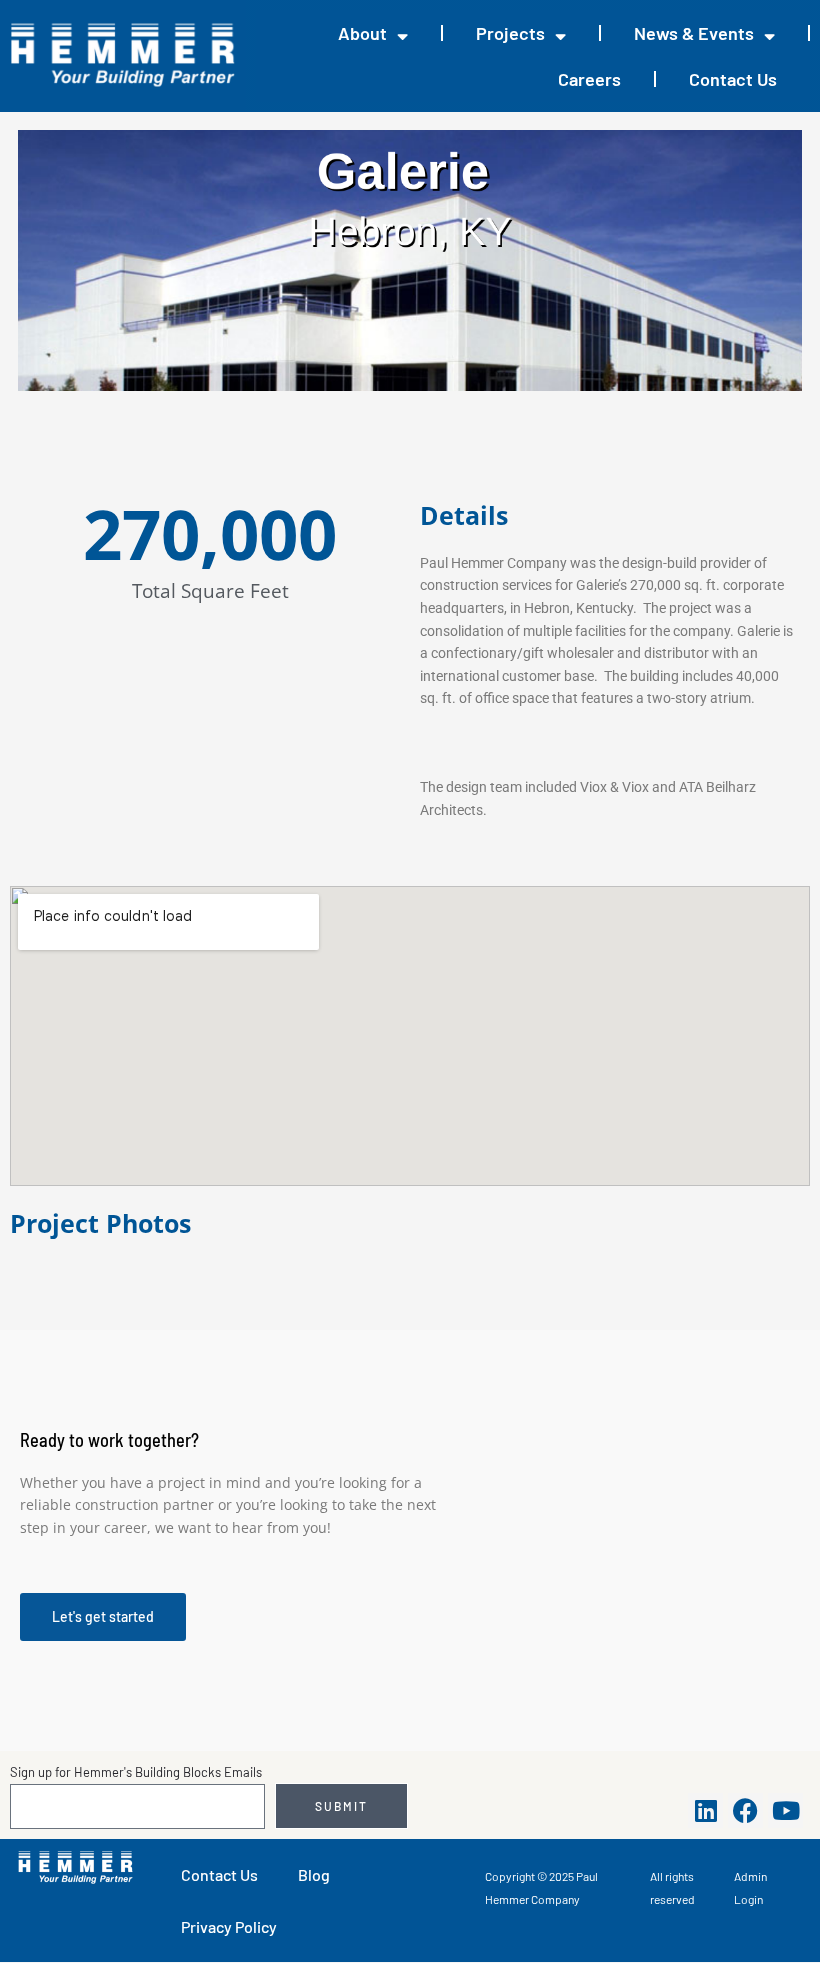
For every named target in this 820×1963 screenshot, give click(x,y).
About (362, 33)
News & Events (694, 33)
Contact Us (733, 79)
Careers (589, 79)
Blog (314, 1874)
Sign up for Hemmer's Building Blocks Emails (136, 1772)
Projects (510, 33)
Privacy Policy (229, 1926)
